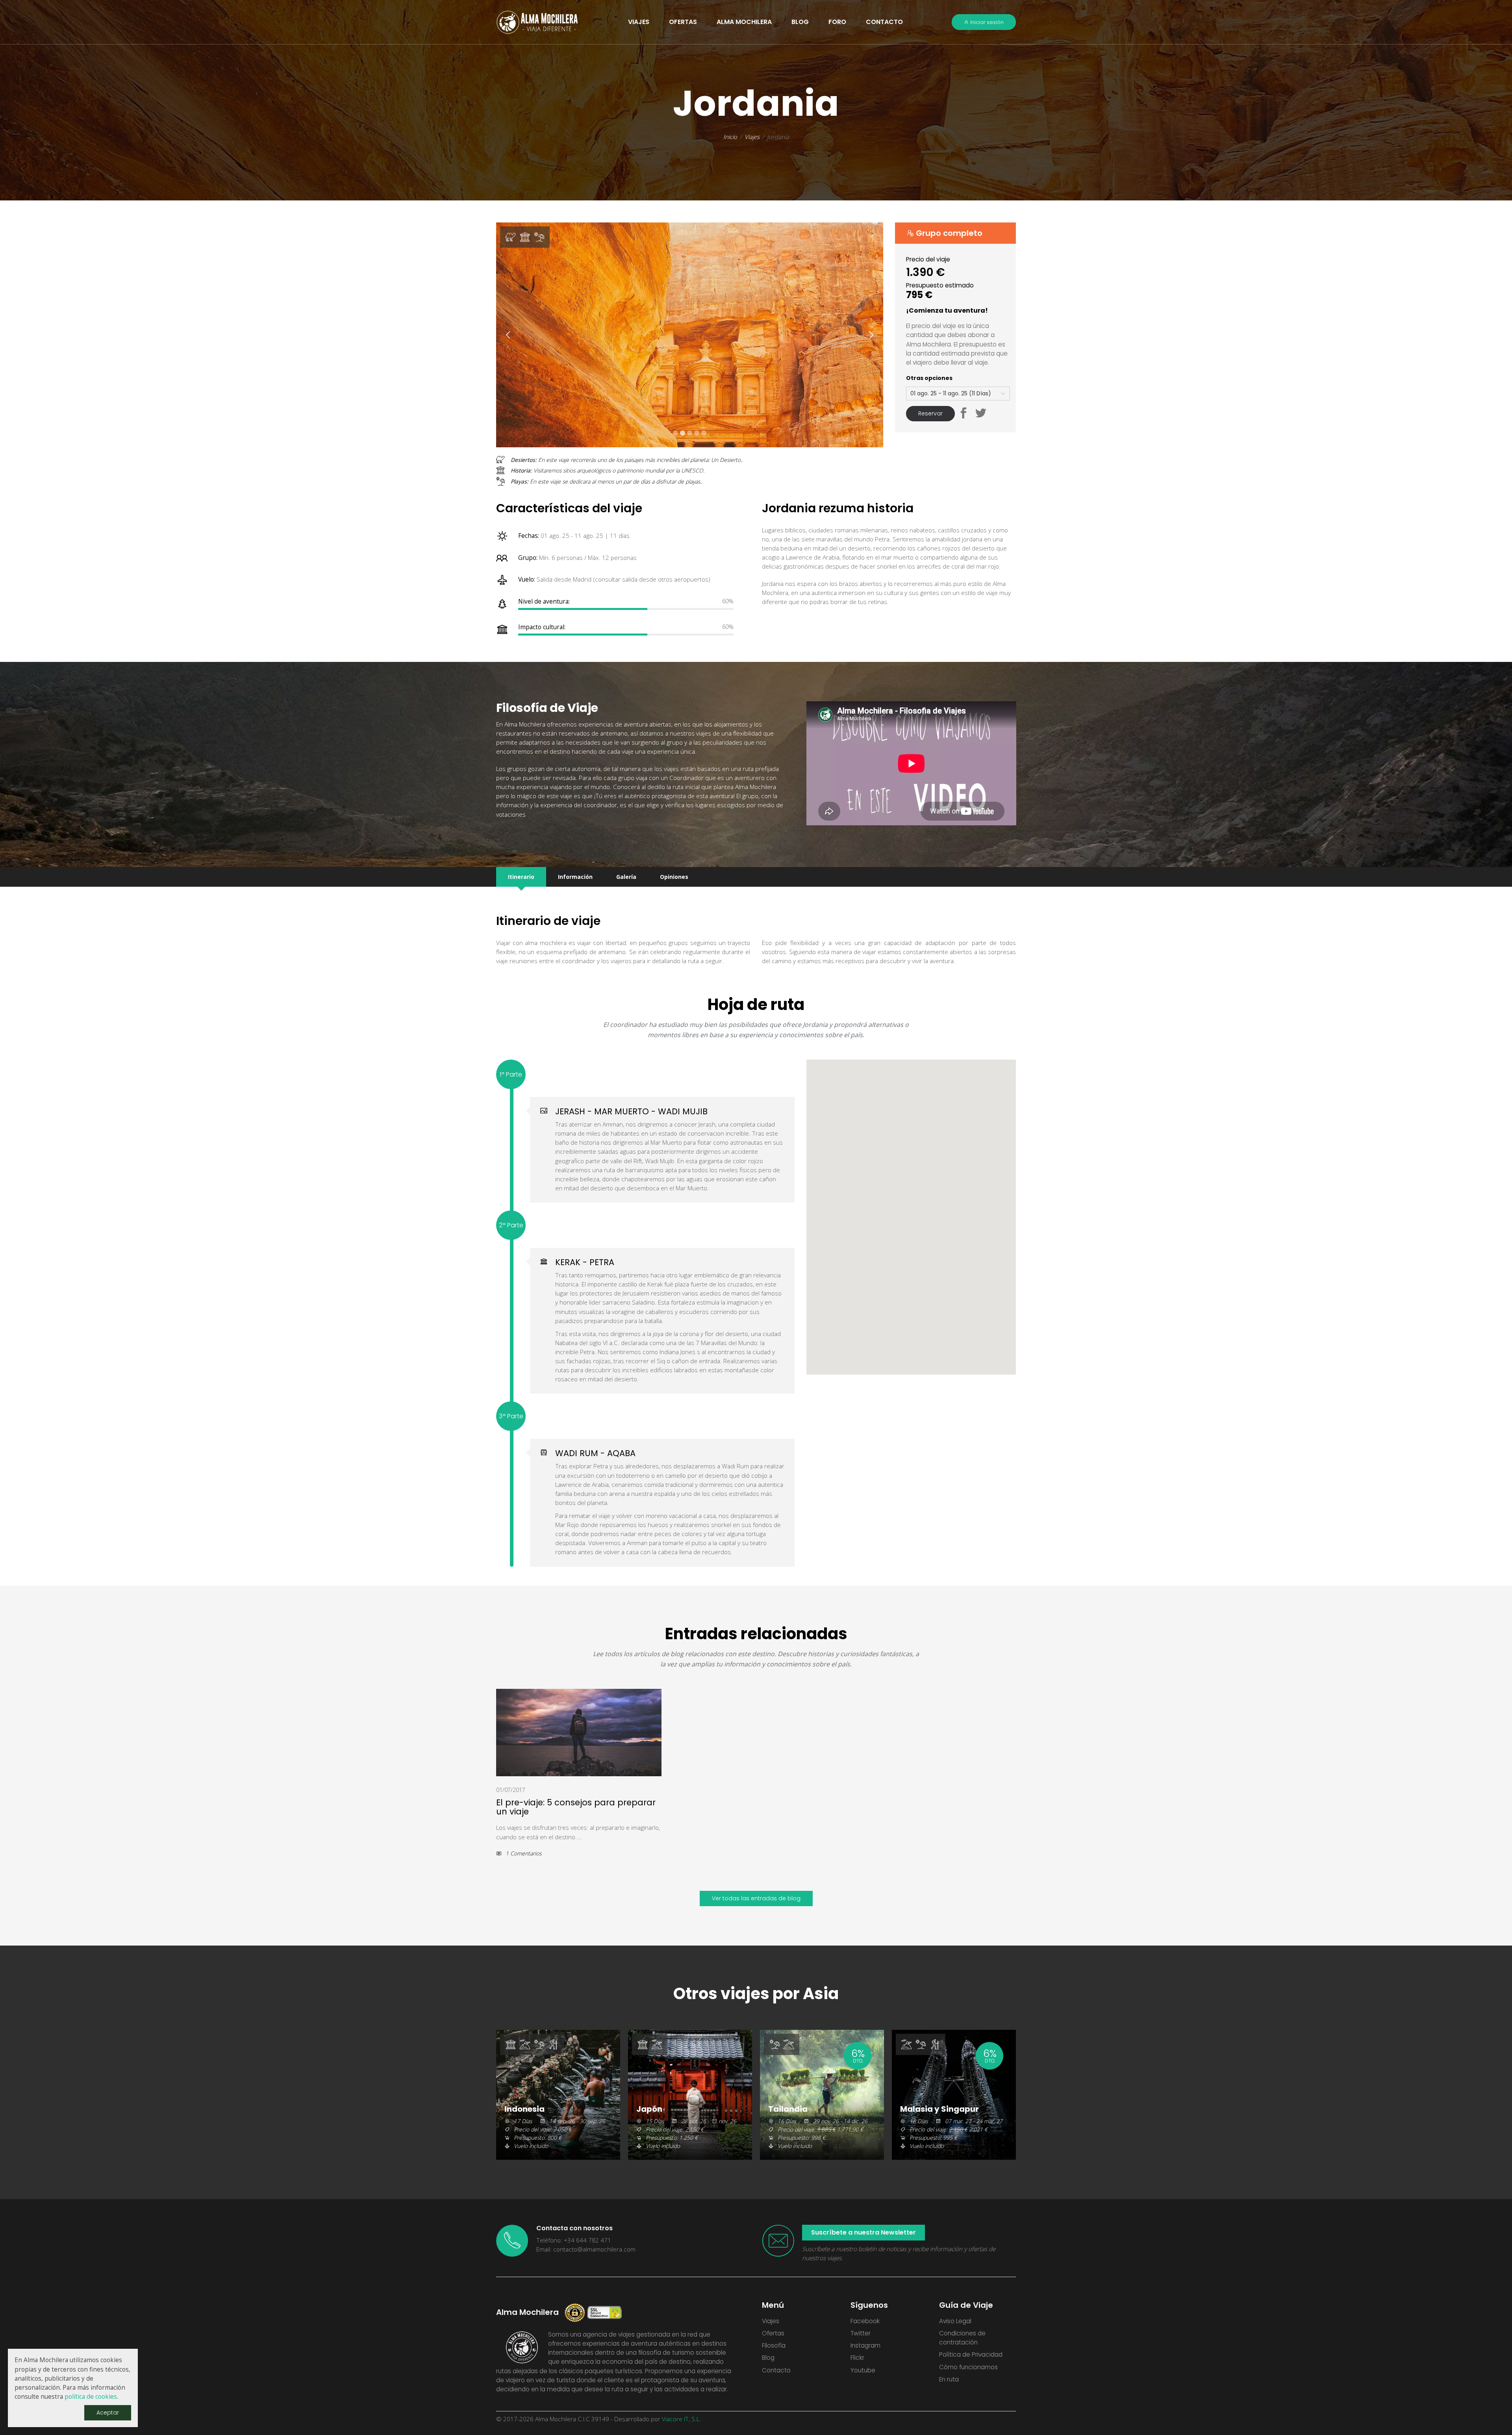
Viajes (752, 137)
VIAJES (639, 22)
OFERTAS (683, 22)
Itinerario (521, 877)
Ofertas (773, 2333)
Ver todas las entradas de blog (756, 1898)
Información (575, 877)
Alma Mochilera (744, 22)
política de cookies (91, 2397)
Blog (800, 22)
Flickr (857, 2358)
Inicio (730, 137)
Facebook (865, 2321)
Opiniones (674, 877)
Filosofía (774, 2345)
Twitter (861, 2333)
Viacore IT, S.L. (681, 2419)
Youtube (863, 2370)
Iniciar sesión (986, 22)
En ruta (949, 2379)
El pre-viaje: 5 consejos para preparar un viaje (576, 1807)
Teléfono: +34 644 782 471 (574, 2240)
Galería (626, 877)
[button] (964, 414)
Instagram (865, 2345)
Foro (837, 22)
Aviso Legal (955, 2321)
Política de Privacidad (971, 2354)
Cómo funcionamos (968, 2367)
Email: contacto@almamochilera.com (586, 2249)
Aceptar (108, 2413)
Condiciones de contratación (962, 2338)
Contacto (884, 22)
